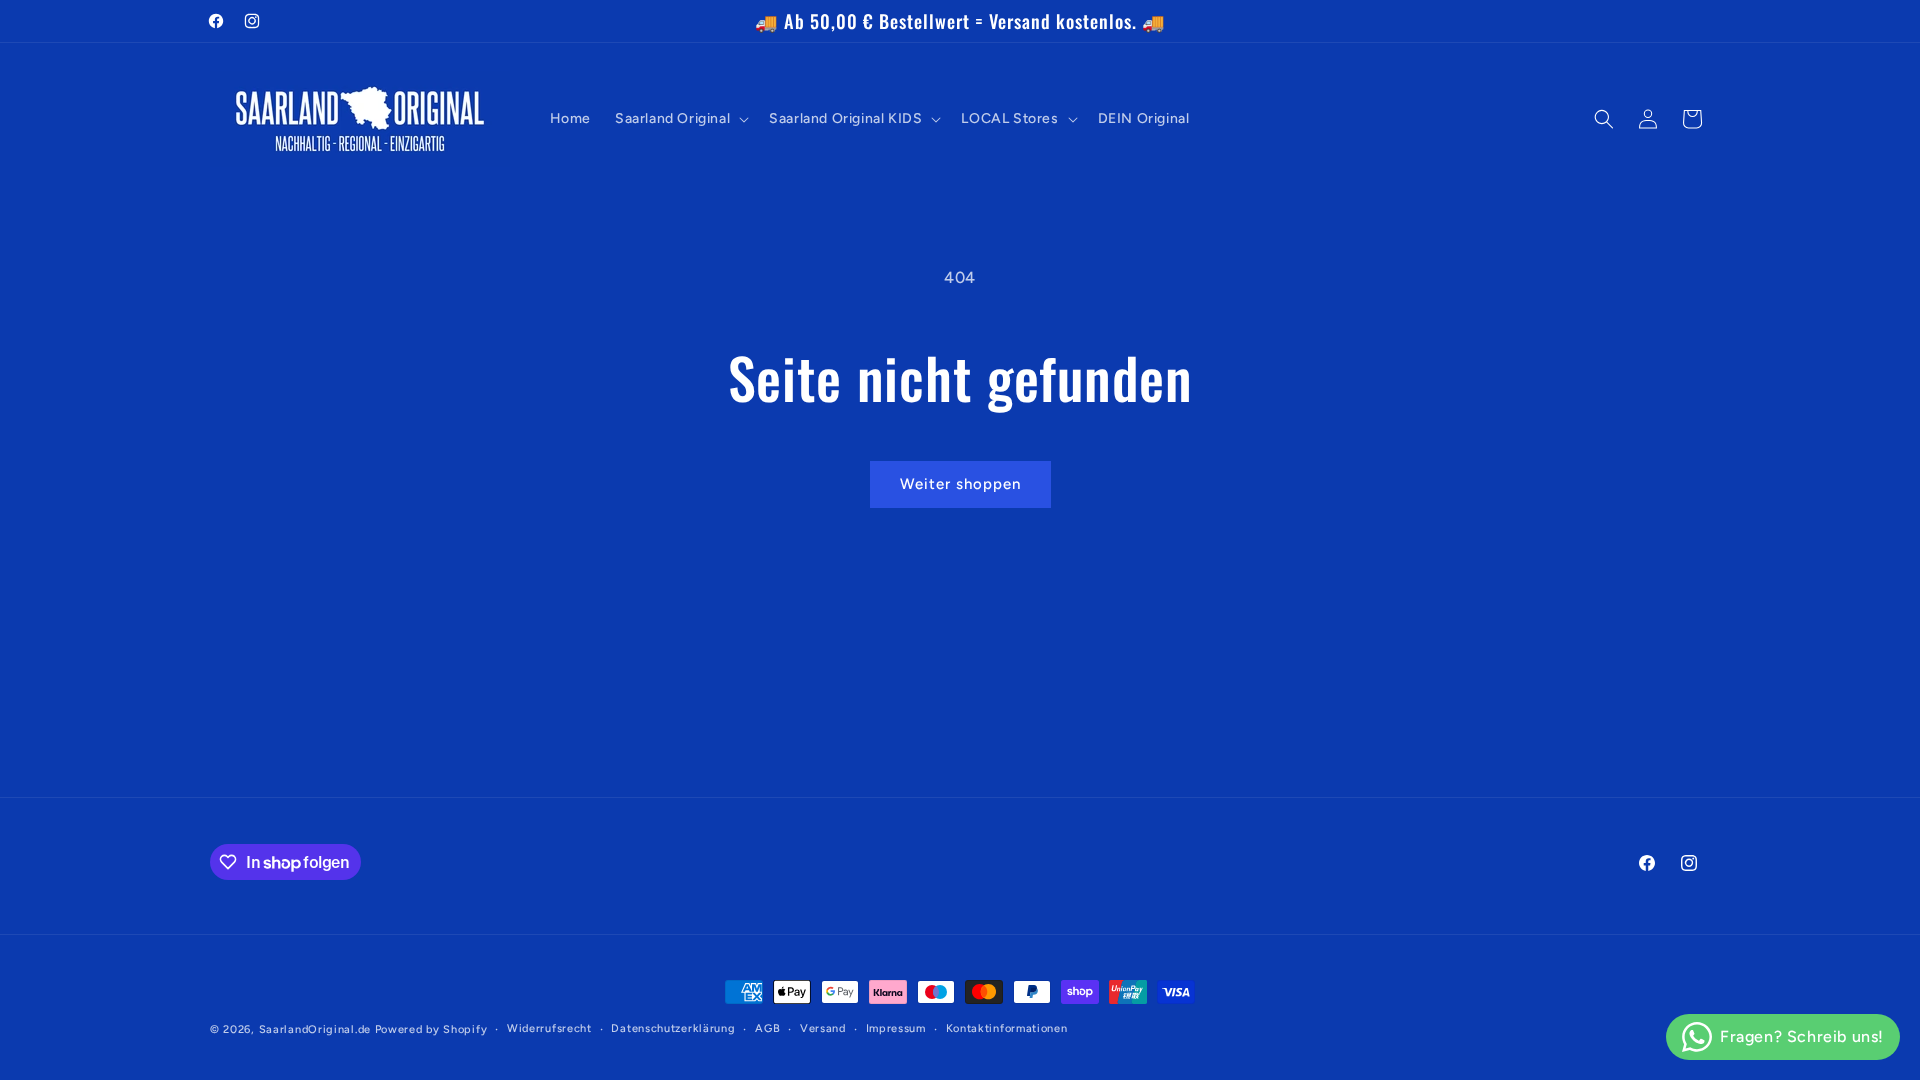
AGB (767, 1028)
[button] (680, 119)
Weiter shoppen (960, 484)
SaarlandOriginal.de (315, 1029)
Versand (823, 1028)
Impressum (896, 1028)
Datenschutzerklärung (673, 1028)
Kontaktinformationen (1007, 1028)
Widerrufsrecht (549, 1028)
